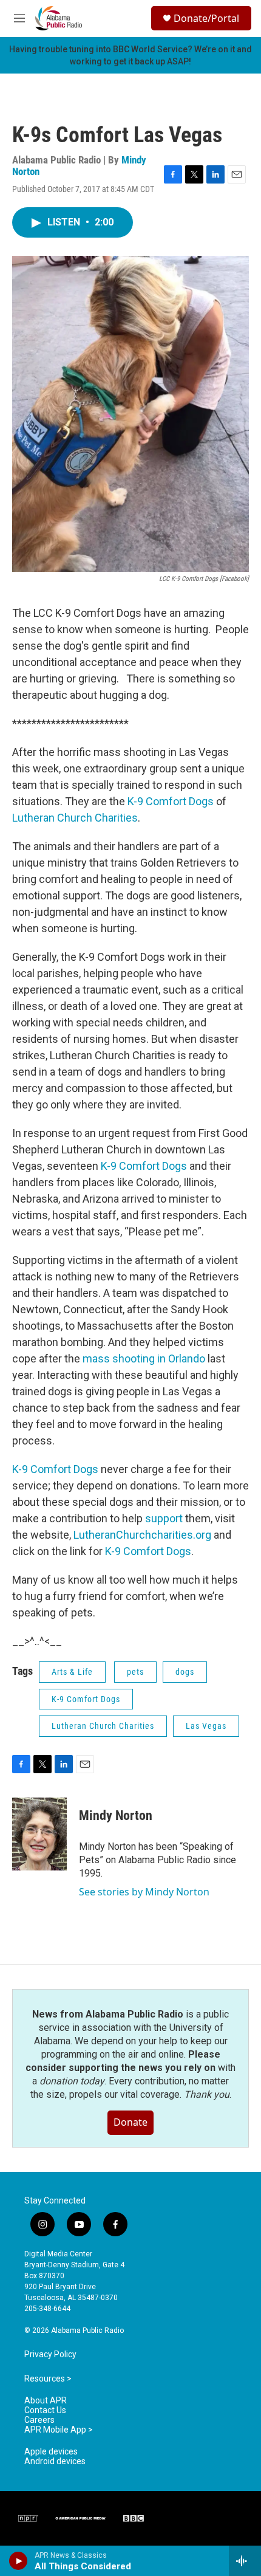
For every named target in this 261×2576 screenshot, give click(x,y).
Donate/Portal (206, 18)
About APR (46, 2401)
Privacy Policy (50, 2354)
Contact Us (45, 2410)
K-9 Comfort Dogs (171, 801)
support (164, 1518)
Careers (39, 2420)
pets (135, 1672)
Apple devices (51, 2452)
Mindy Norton (116, 1815)
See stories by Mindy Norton (144, 1892)
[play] (19, 2561)
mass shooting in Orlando (144, 1358)
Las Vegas (206, 1726)
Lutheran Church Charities (75, 818)
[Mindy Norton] (39, 1834)
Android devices (55, 2461)
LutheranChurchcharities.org (142, 1535)
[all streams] (245, 2561)
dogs (185, 1672)
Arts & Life (72, 1672)
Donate (130, 2122)
